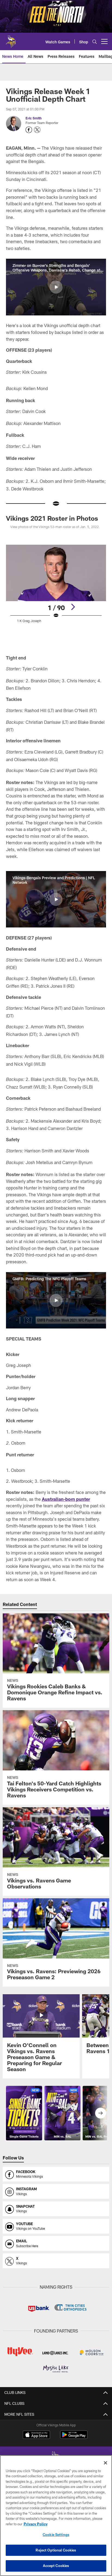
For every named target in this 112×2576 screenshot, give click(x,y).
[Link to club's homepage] (11, 39)
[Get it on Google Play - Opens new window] (74, 2437)
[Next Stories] (101, 2113)
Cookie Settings (56, 2535)
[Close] (105, 2463)
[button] (56, 287)
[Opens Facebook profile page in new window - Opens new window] (29, 130)
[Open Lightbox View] (56, 587)
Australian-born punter (66, 1499)
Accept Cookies (56, 2566)
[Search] (95, 42)
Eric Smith (34, 118)
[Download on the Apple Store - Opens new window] (36, 2435)
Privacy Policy (36, 2524)
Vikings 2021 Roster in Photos (52, 518)
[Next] (73, 607)
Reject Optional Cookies (56, 2550)
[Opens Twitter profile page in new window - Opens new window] (37, 130)
